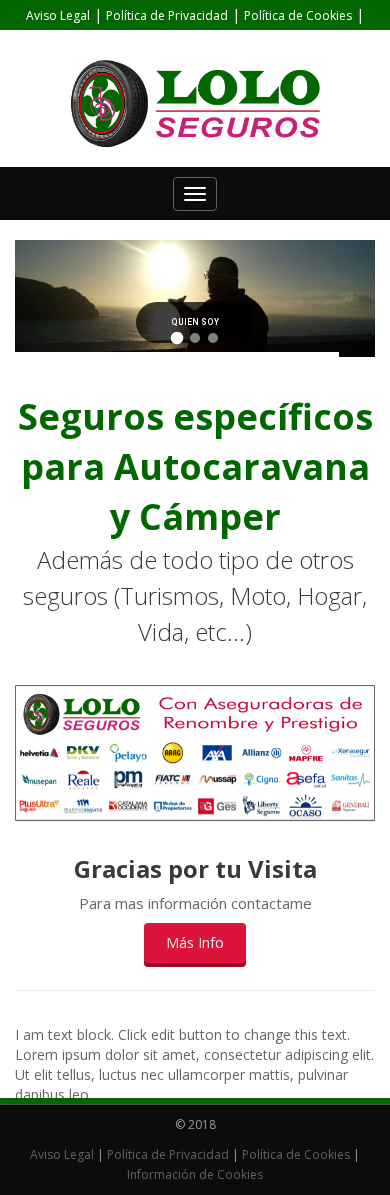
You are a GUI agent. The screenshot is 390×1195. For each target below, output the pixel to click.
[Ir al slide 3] (213, 338)
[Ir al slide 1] (177, 338)
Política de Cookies (298, 15)
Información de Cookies (195, 46)
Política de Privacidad (167, 15)
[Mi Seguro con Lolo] (195, 103)
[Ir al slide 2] (195, 338)
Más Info (195, 942)
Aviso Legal (58, 15)
